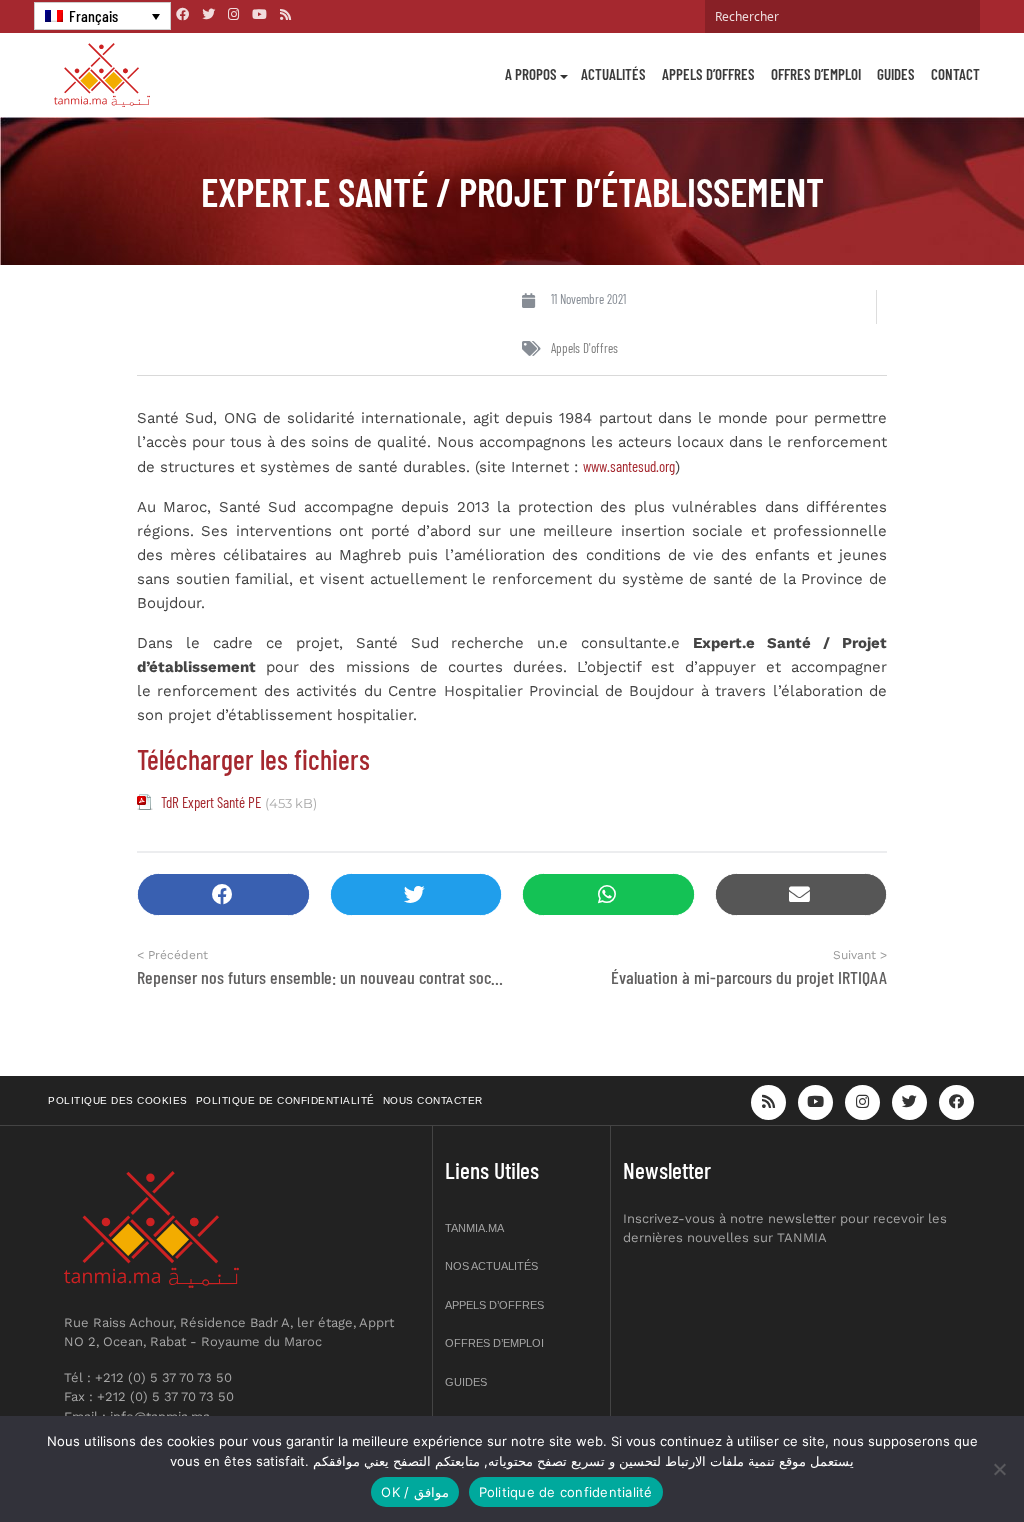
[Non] (999, 1469)
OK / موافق (414, 1492)
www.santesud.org (629, 466)
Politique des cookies (118, 1100)
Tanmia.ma (474, 1228)
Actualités (613, 74)
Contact (955, 74)
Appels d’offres (708, 74)
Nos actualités (491, 1266)
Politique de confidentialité (285, 1100)
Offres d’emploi (816, 74)
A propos (531, 74)
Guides (896, 74)
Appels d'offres (584, 348)
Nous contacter (433, 1100)
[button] (223, 894)
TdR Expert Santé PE (211, 802)
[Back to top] (939, 1459)
